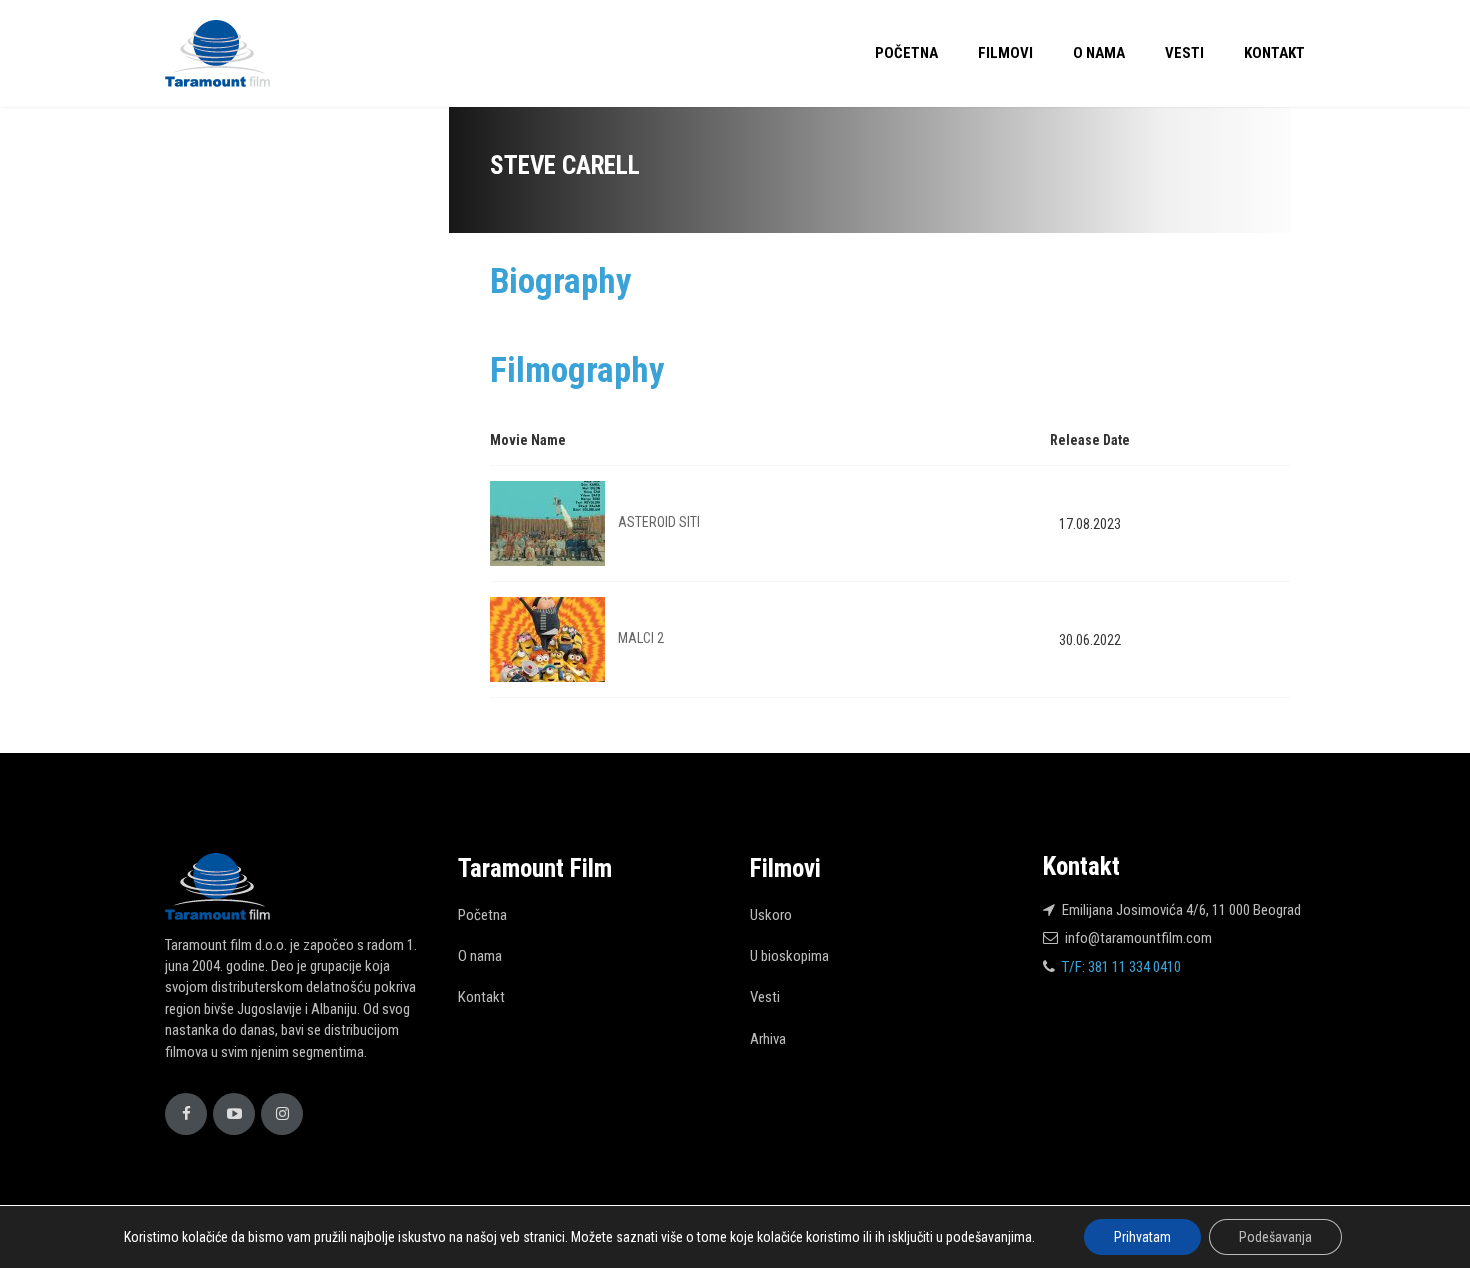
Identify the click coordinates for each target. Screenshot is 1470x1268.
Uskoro (771, 915)
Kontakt (1274, 53)
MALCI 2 (641, 638)
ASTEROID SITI (659, 522)
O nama (1099, 53)
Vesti (1184, 53)
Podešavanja (1275, 1237)
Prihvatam (1142, 1237)
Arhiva (768, 1039)
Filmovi (1005, 53)
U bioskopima (789, 956)
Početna (906, 53)
